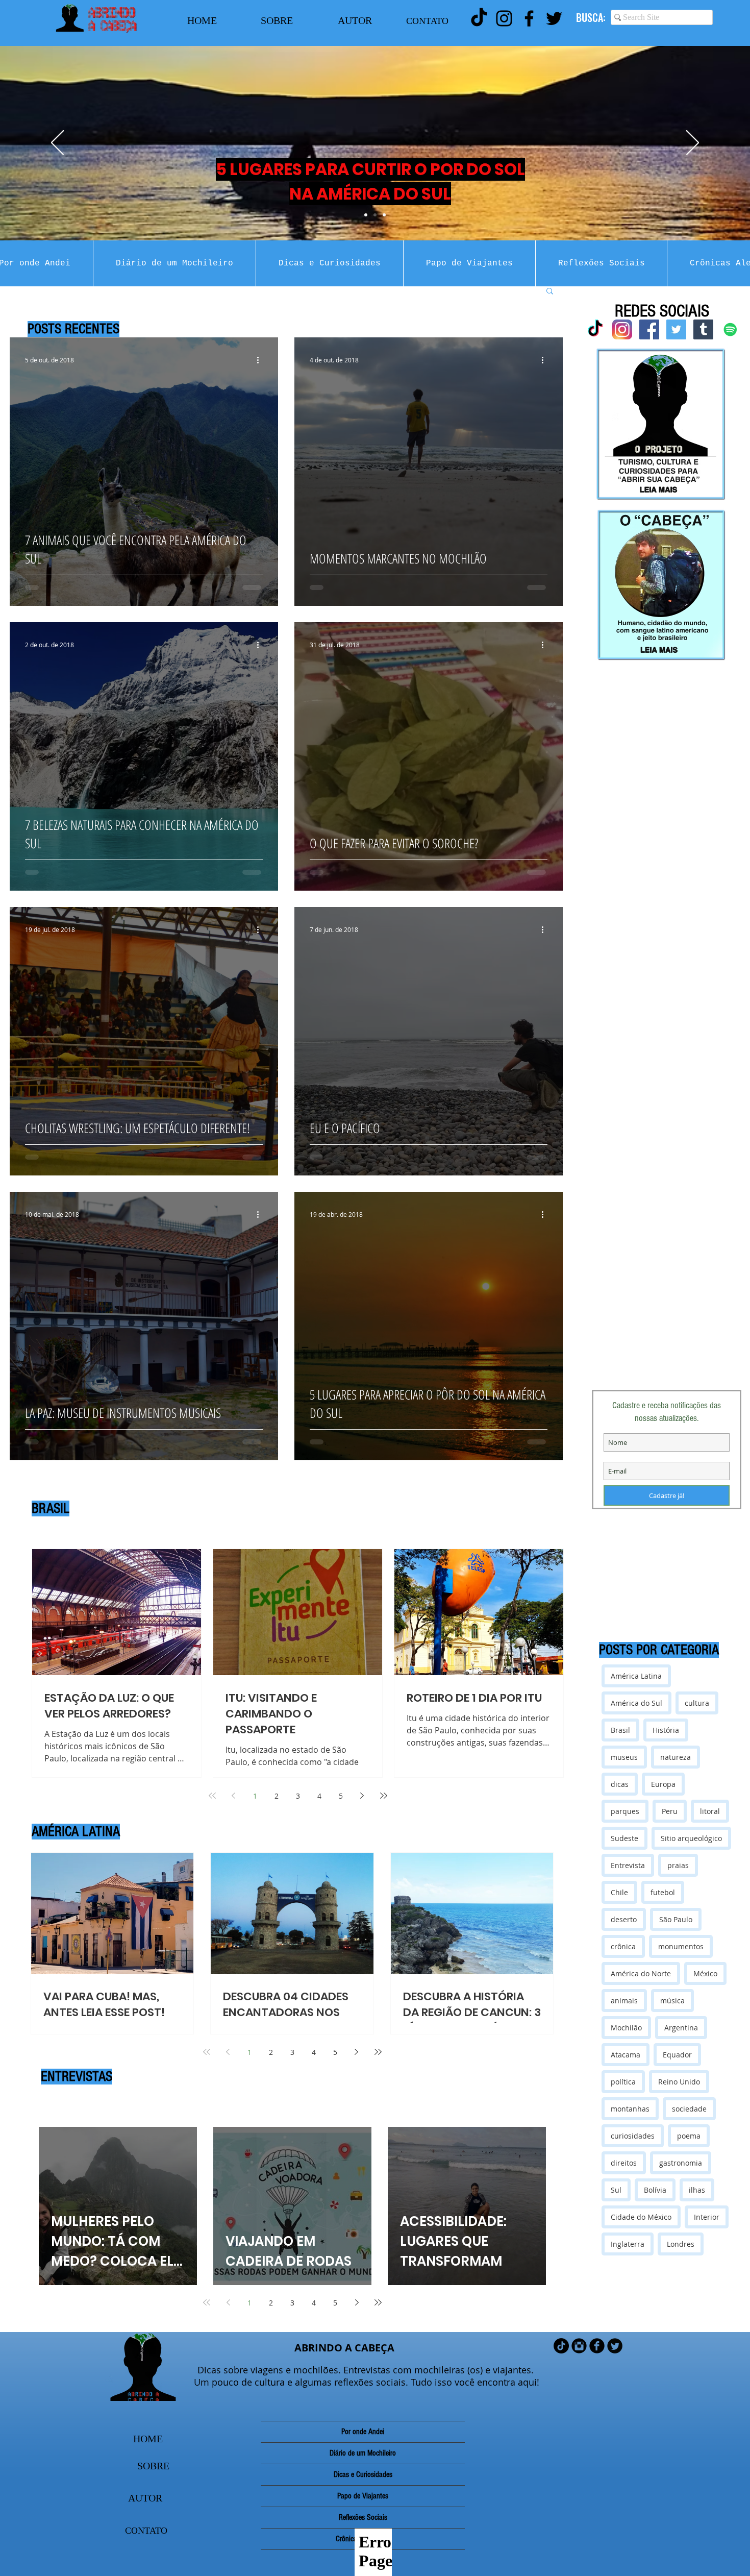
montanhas (630, 2109)
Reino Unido (679, 2082)
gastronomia (681, 2163)
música (672, 2001)
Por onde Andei (363, 2432)
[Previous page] (234, 1796)
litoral (710, 1811)
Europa (663, 1784)
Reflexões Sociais (363, 2517)
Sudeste (624, 1838)
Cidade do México (641, 2217)
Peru (670, 1811)
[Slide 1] (366, 215)
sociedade (689, 2109)
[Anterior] (57, 143)
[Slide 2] (375, 215)
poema (689, 2136)
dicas (620, 1784)
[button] (550, 292)
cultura (697, 1703)
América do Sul (636, 1703)
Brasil (620, 1730)
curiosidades (633, 2136)
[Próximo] (693, 143)
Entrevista (628, 1865)
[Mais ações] (261, 360)
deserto (624, 1919)
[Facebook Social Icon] (649, 329)
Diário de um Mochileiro (363, 2453)
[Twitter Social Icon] (676, 329)
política (623, 2082)
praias (678, 1865)
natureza (676, 1757)
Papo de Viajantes (363, 2496)
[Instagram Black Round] (579, 2346)
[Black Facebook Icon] (529, 18)
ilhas (697, 2190)
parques (625, 1811)
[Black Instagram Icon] (504, 18)
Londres (681, 2244)
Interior (707, 2217)
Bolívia (655, 2190)
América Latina (636, 1676)
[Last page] (384, 1796)
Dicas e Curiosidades (363, 2474)
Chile (619, 1892)
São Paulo (676, 1919)
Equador (677, 2055)
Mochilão (626, 2028)
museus (624, 1757)
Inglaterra (628, 2244)
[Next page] (362, 1796)
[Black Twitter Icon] (554, 18)
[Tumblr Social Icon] (703, 329)
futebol (663, 1892)
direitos (624, 2163)
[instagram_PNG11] (622, 329)
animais (624, 2001)
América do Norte (641, 1973)
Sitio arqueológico (691, 1838)
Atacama (626, 2055)
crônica (623, 1946)
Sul (616, 2190)
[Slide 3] (384, 215)
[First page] (212, 1796)
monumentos (681, 1946)
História (666, 1730)
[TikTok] (479, 18)
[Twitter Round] (615, 2346)
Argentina (681, 2028)
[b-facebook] (597, 2346)
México (705, 1973)
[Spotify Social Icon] (730, 329)
